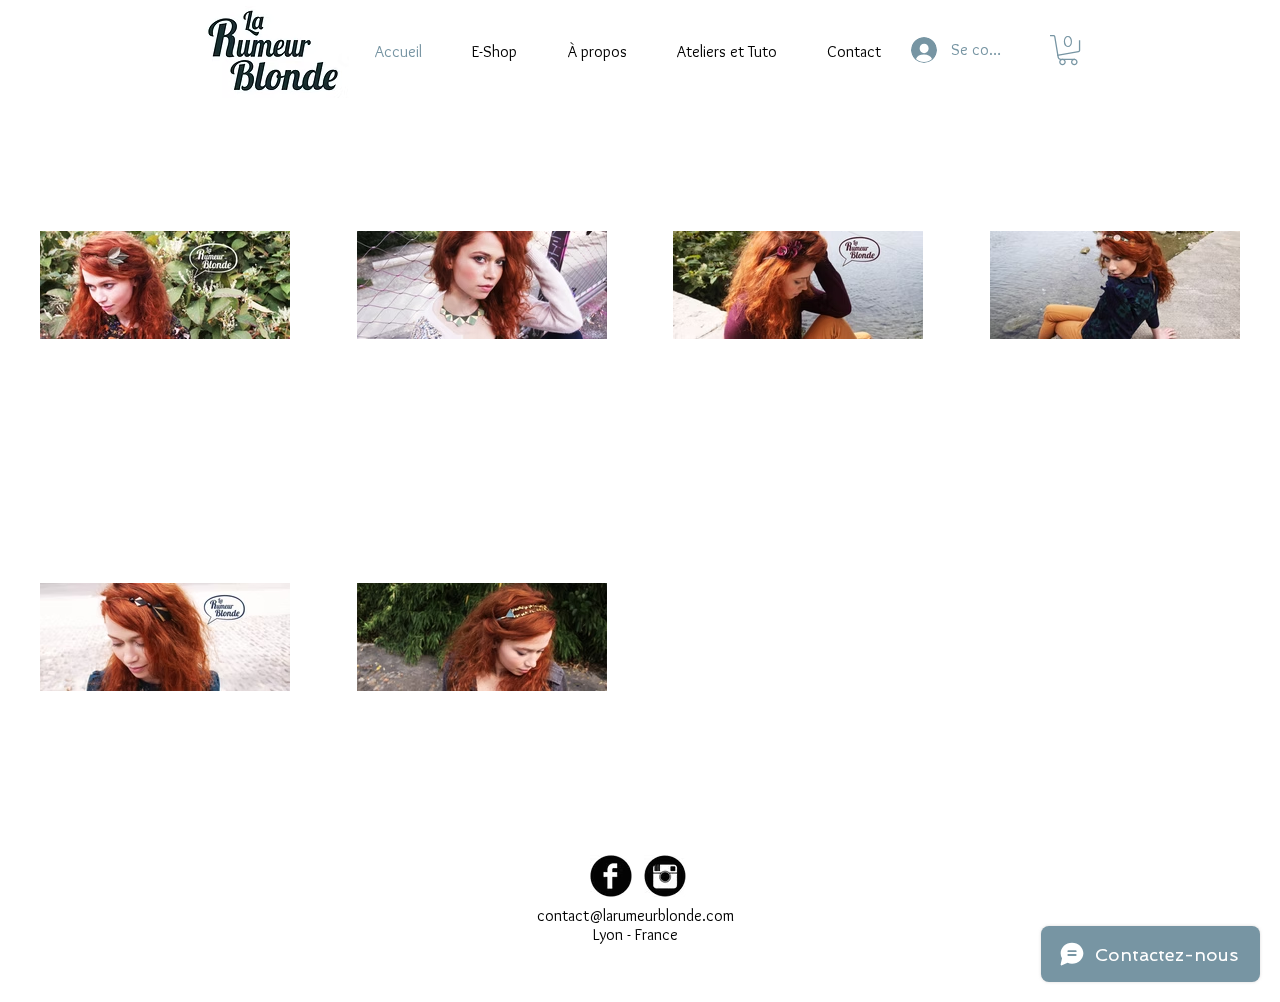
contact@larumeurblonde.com (635, 915)
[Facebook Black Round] (611, 876)
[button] (1068, 50)
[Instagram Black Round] (665, 876)
